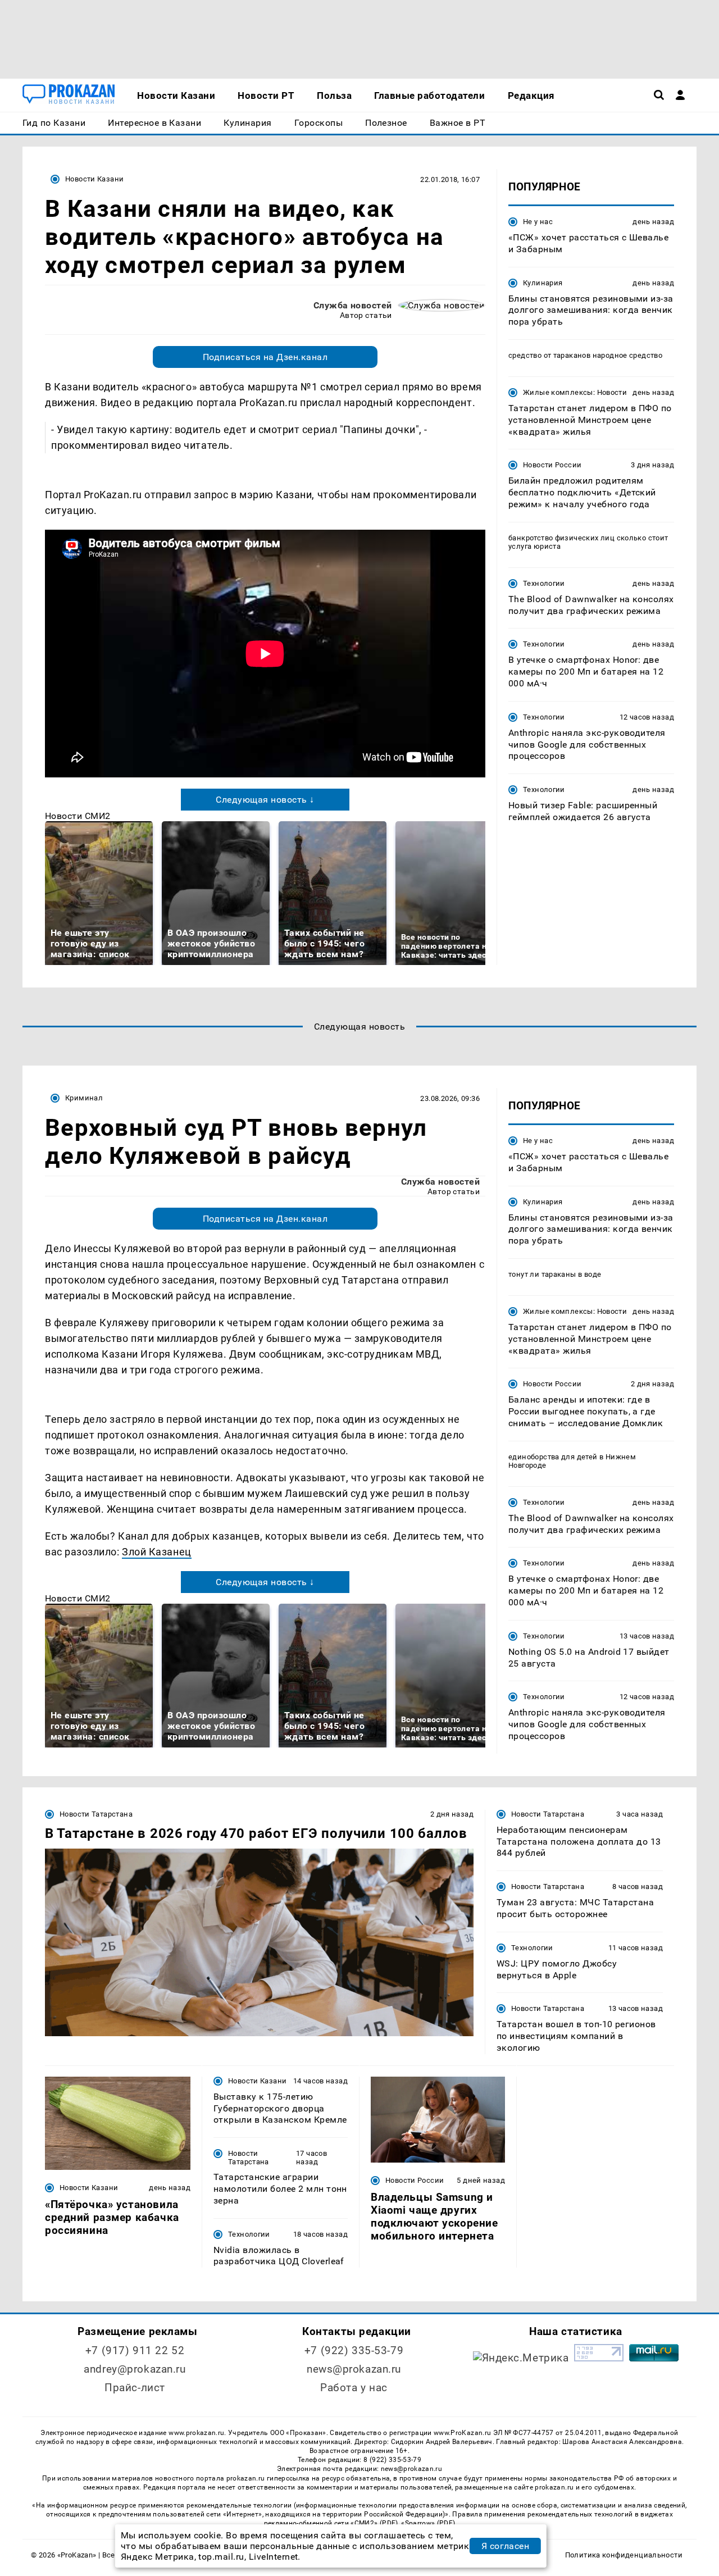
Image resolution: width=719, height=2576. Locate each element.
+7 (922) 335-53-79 (354, 2350)
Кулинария (543, 283)
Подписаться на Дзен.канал (265, 357)
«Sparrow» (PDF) (428, 2523)
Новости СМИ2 (78, 816)
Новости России (552, 465)
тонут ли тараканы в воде (555, 1274)
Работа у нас (354, 2388)
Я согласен (506, 2546)
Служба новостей (353, 305)
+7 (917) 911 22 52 (135, 2350)
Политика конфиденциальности (624, 2555)
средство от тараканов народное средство (585, 355)
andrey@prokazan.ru (135, 2369)
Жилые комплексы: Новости (575, 392)
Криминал (84, 1098)
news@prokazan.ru (354, 2369)
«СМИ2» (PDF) (374, 2523)
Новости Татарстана (96, 1814)
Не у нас (538, 222)
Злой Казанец (156, 1552)
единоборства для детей (553, 1457)
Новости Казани (94, 179)
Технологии (544, 583)
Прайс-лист (135, 2388)
